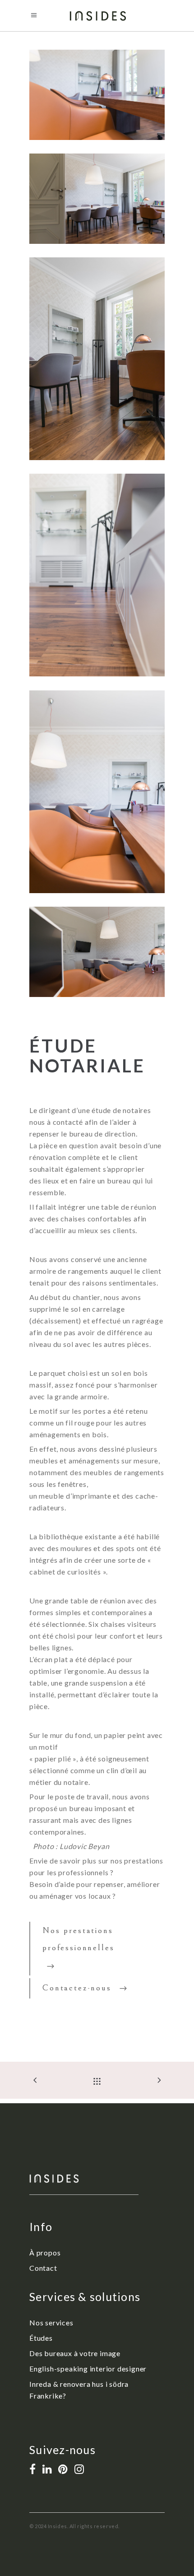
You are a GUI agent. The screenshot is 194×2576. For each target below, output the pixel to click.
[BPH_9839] (97, 199)
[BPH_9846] (97, 95)
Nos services (51, 2322)
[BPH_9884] (97, 952)
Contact (43, 2268)
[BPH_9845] (97, 792)
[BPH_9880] (97, 575)
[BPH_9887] (97, 359)
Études (41, 2338)
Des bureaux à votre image (75, 2353)
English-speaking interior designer (88, 2369)
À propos (45, 2252)
